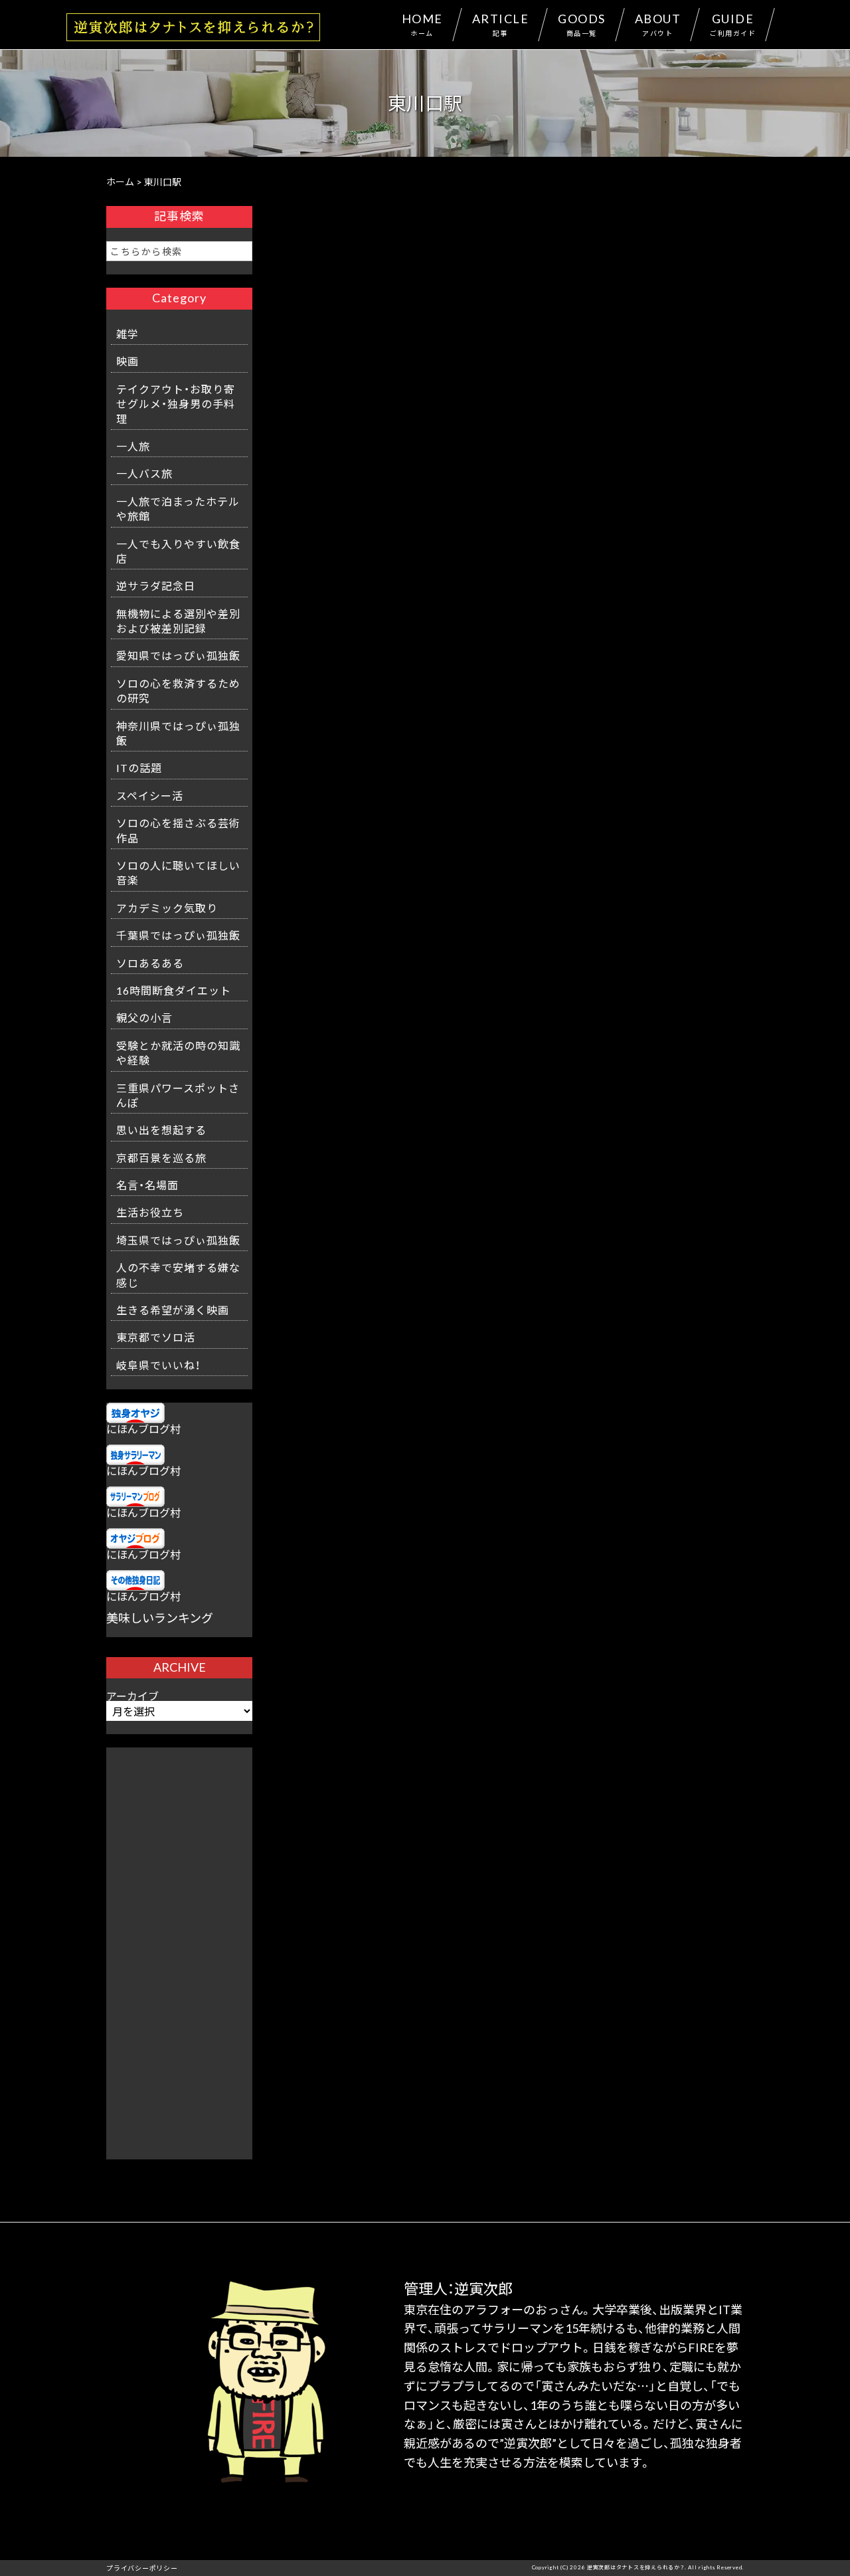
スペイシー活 (150, 795)
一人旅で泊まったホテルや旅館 (178, 508)
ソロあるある (150, 963)
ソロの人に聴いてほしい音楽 (178, 872)
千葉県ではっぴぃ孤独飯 (178, 935)
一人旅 (133, 446)
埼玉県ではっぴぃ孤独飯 (178, 1240)
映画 (127, 361)
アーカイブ (132, 1696)
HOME (422, 24)
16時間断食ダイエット (174, 990)
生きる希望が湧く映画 (173, 1310)
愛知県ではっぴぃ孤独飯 (178, 655)
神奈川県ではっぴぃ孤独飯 (178, 733)
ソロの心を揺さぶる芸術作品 (178, 830)
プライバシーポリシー (142, 2568)
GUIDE (733, 24)
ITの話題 (139, 767)
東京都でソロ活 (156, 1337)
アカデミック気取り (167, 908)
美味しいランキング (160, 1618)
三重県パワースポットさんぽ (178, 1095)
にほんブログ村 (143, 1429)
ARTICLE (501, 24)
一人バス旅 (144, 473)
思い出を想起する (161, 1130)
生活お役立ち (150, 1212)
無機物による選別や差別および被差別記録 (178, 621)
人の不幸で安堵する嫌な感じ (178, 1274)
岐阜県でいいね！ (158, 1365)
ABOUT (658, 24)
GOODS (582, 24)
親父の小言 (144, 1017)
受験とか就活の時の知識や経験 (178, 1052)
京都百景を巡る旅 (161, 1157)
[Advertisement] (179, 1947)
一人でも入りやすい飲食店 (178, 551)
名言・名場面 (147, 1185)
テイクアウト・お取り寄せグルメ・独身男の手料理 (176, 404)
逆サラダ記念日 (156, 585)
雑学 (127, 334)
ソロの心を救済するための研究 (178, 690)
